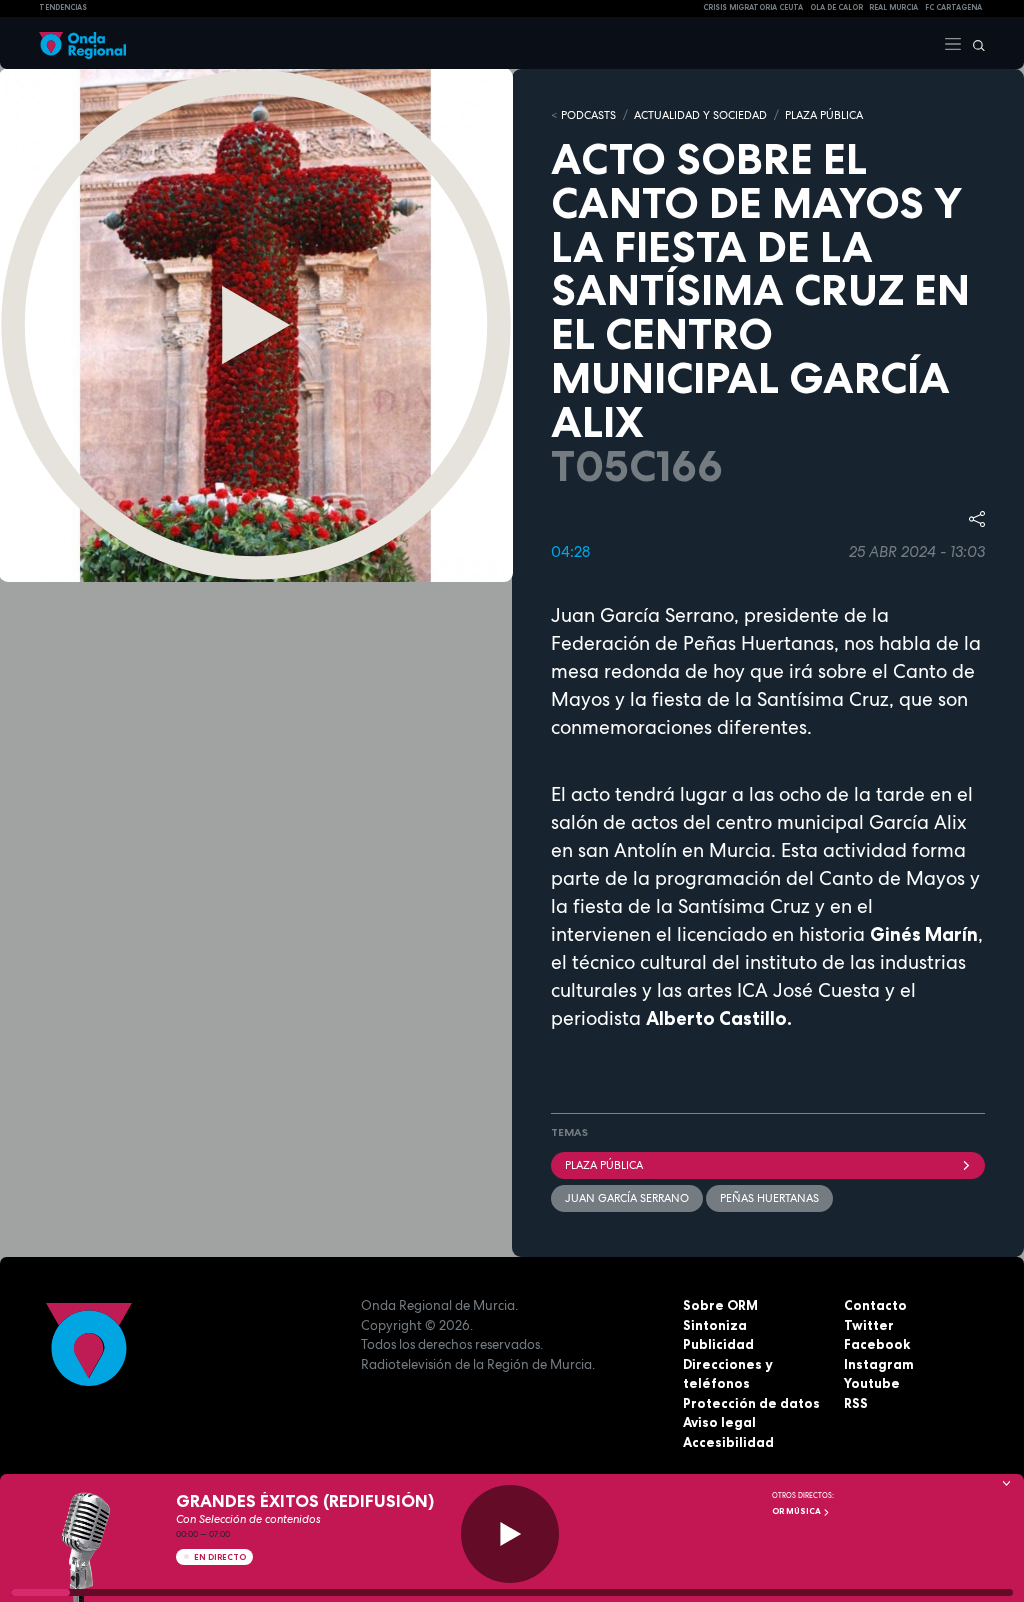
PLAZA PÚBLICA (824, 115)
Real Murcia (893, 7)
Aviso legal (719, 1422)
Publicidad (718, 1344)
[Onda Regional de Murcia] (82, 43)
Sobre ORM (720, 1305)
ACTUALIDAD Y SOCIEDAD (700, 115)
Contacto (875, 1305)
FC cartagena (953, 7)
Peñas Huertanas (769, 1198)
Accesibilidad (728, 1442)
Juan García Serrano (627, 1198)
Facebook (877, 1344)
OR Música (797, 1511)
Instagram (879, 1364)
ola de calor (836, 7)
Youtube (872, 1383)
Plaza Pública (604, 1165)
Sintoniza (715, 1325)
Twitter (869, 1325)
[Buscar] (974, 43)
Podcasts (588, 115)
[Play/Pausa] (510, 1534)
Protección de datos (751, 1403)
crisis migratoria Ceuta (753, 7)
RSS (856, 1403)
